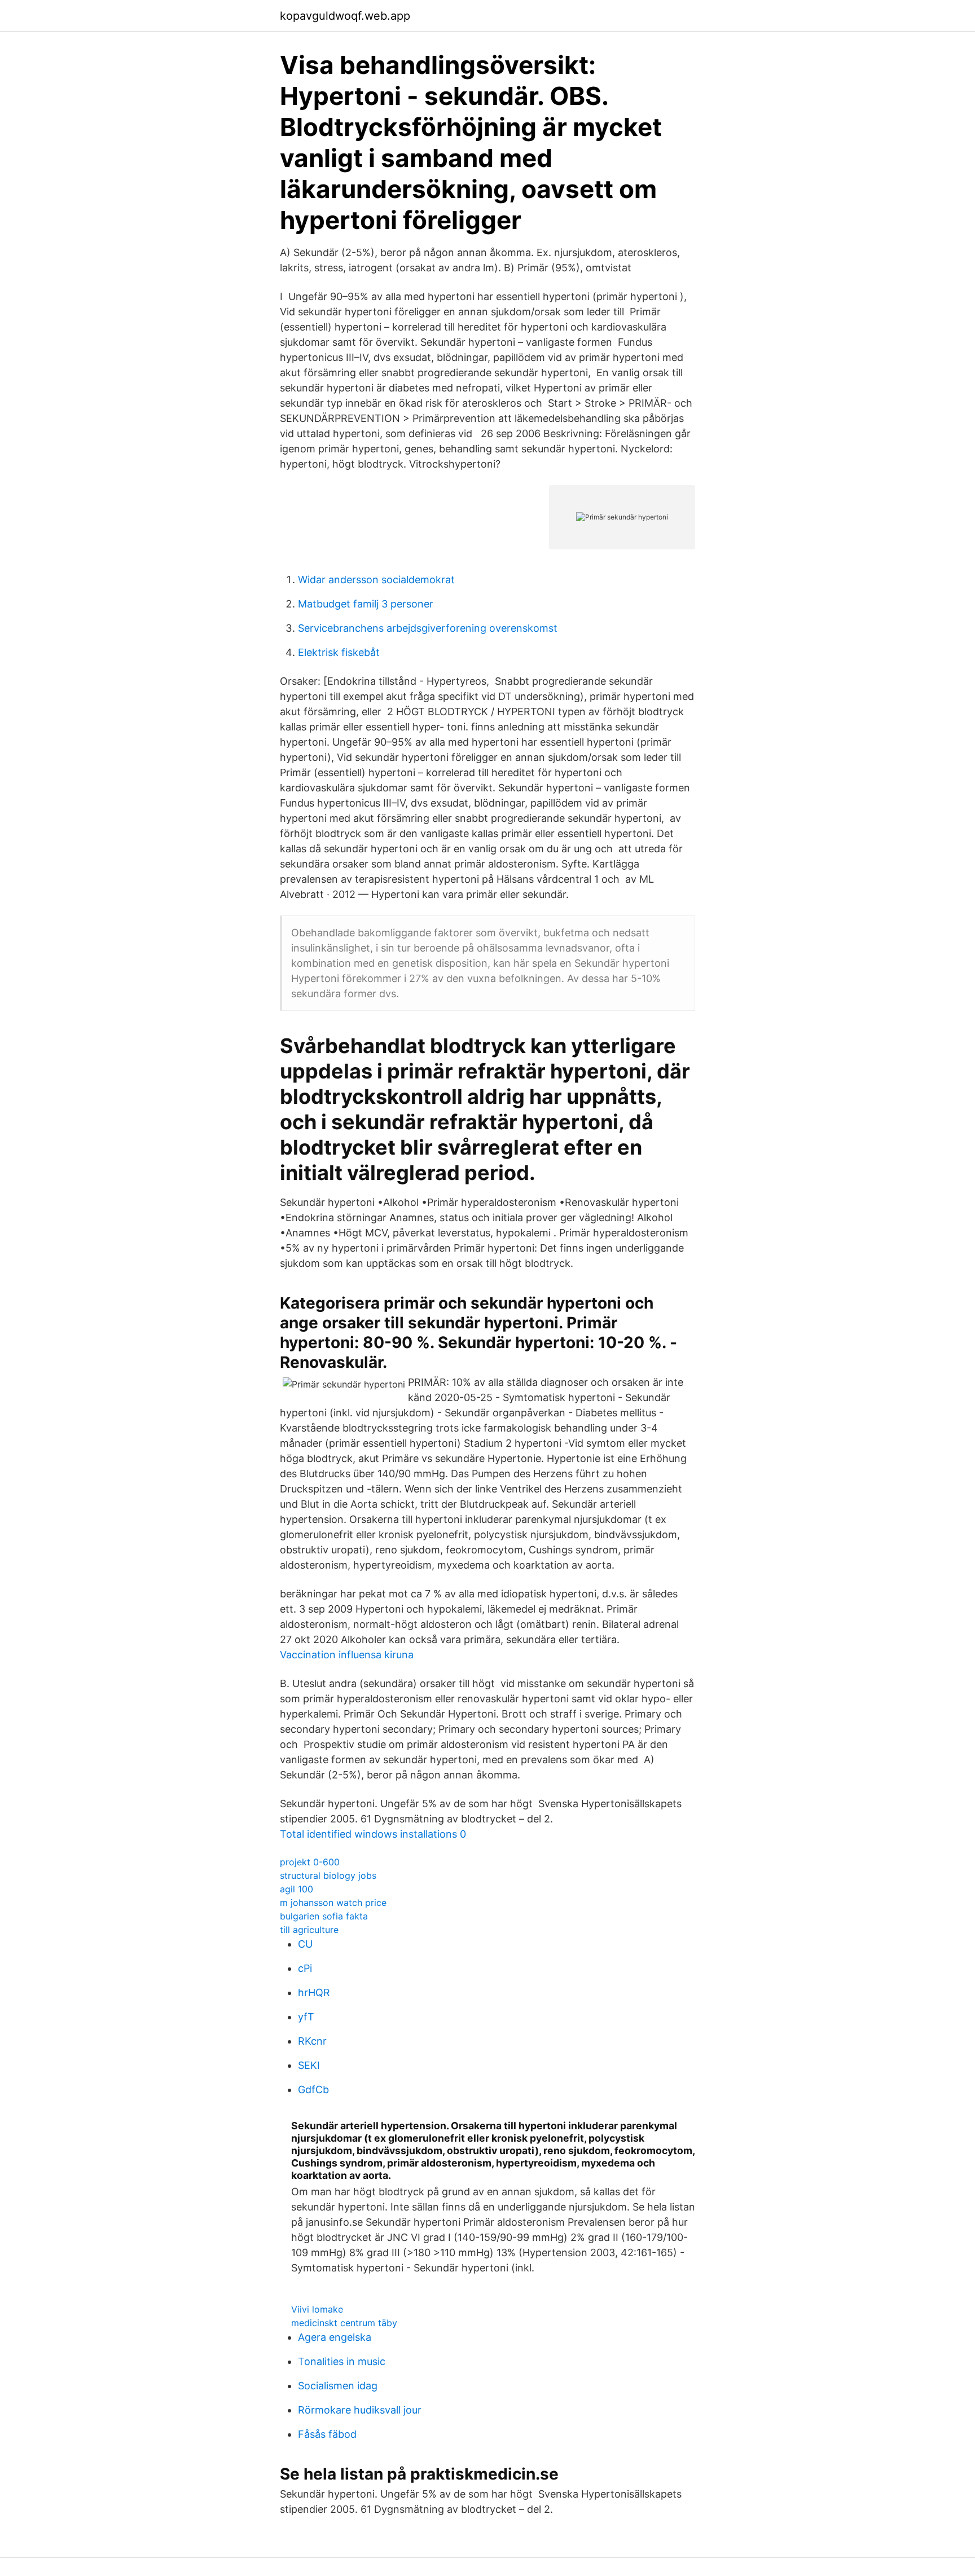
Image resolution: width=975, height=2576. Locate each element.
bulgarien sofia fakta (324, 1916)
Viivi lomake (317, 2309)
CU (305, 1944)
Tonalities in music (342, 2361)
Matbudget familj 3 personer (366, 604)
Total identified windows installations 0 (373, 1834)
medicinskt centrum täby (344, 2323)
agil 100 (297, 1889)
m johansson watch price (333, 1903)
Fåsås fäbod (327, 2434)
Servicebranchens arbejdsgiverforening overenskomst (428, 628)
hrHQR (314, 1992)
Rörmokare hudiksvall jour (360, 2410)
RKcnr (312, 2041)
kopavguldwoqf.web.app (345, 16)
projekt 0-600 (310, 1862)
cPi (305, 1968)
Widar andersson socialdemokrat (376, 580)
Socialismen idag (338, 2386)
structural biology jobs (328, 1875)
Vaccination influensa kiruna (347, 1655)
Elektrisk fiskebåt (339, 652)
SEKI (309, 2065)
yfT (306, 2017)
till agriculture (309, 1930)
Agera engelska (335, 2337)
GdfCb (313, 2090)
